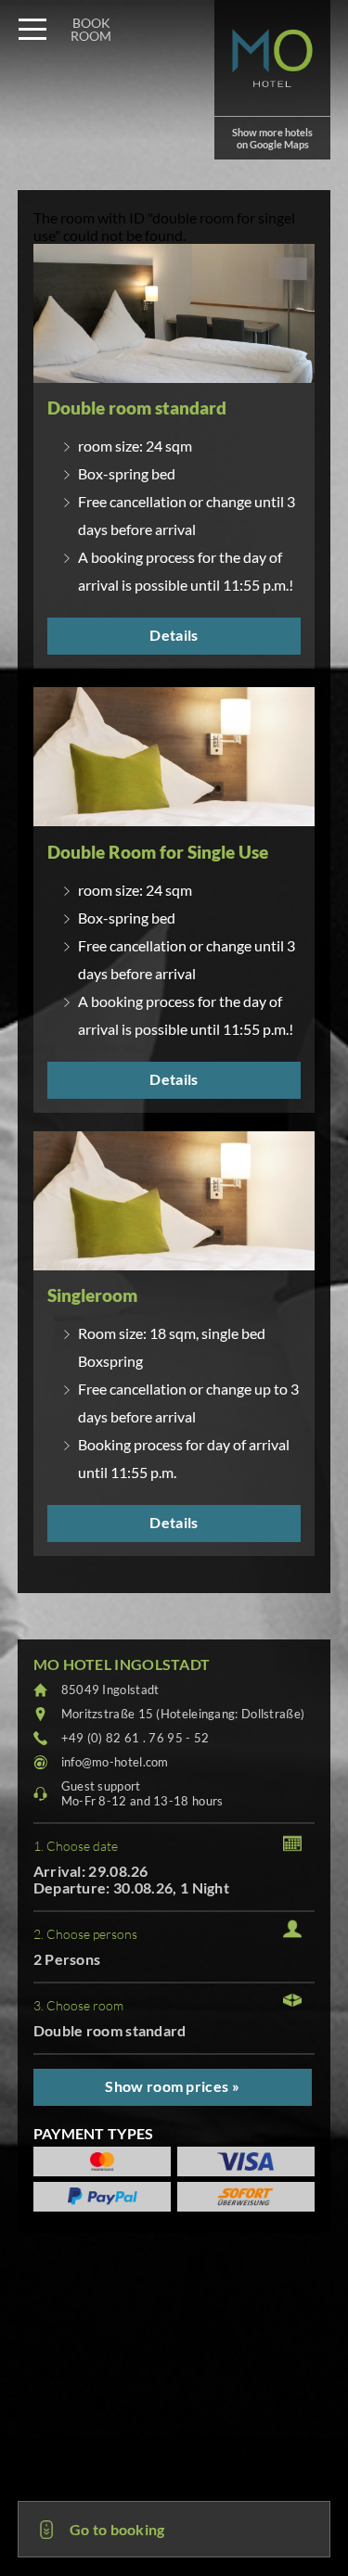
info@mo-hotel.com (115, 1762)
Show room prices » (172, 2086)
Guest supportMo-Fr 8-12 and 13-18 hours (142, 1793)
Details (174, 635)
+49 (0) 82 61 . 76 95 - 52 (135, 1738)
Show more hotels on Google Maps (272, 138)
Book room (91, 29)
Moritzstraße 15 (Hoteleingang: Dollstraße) (183, 1714)
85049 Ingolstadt (110, 1690)
